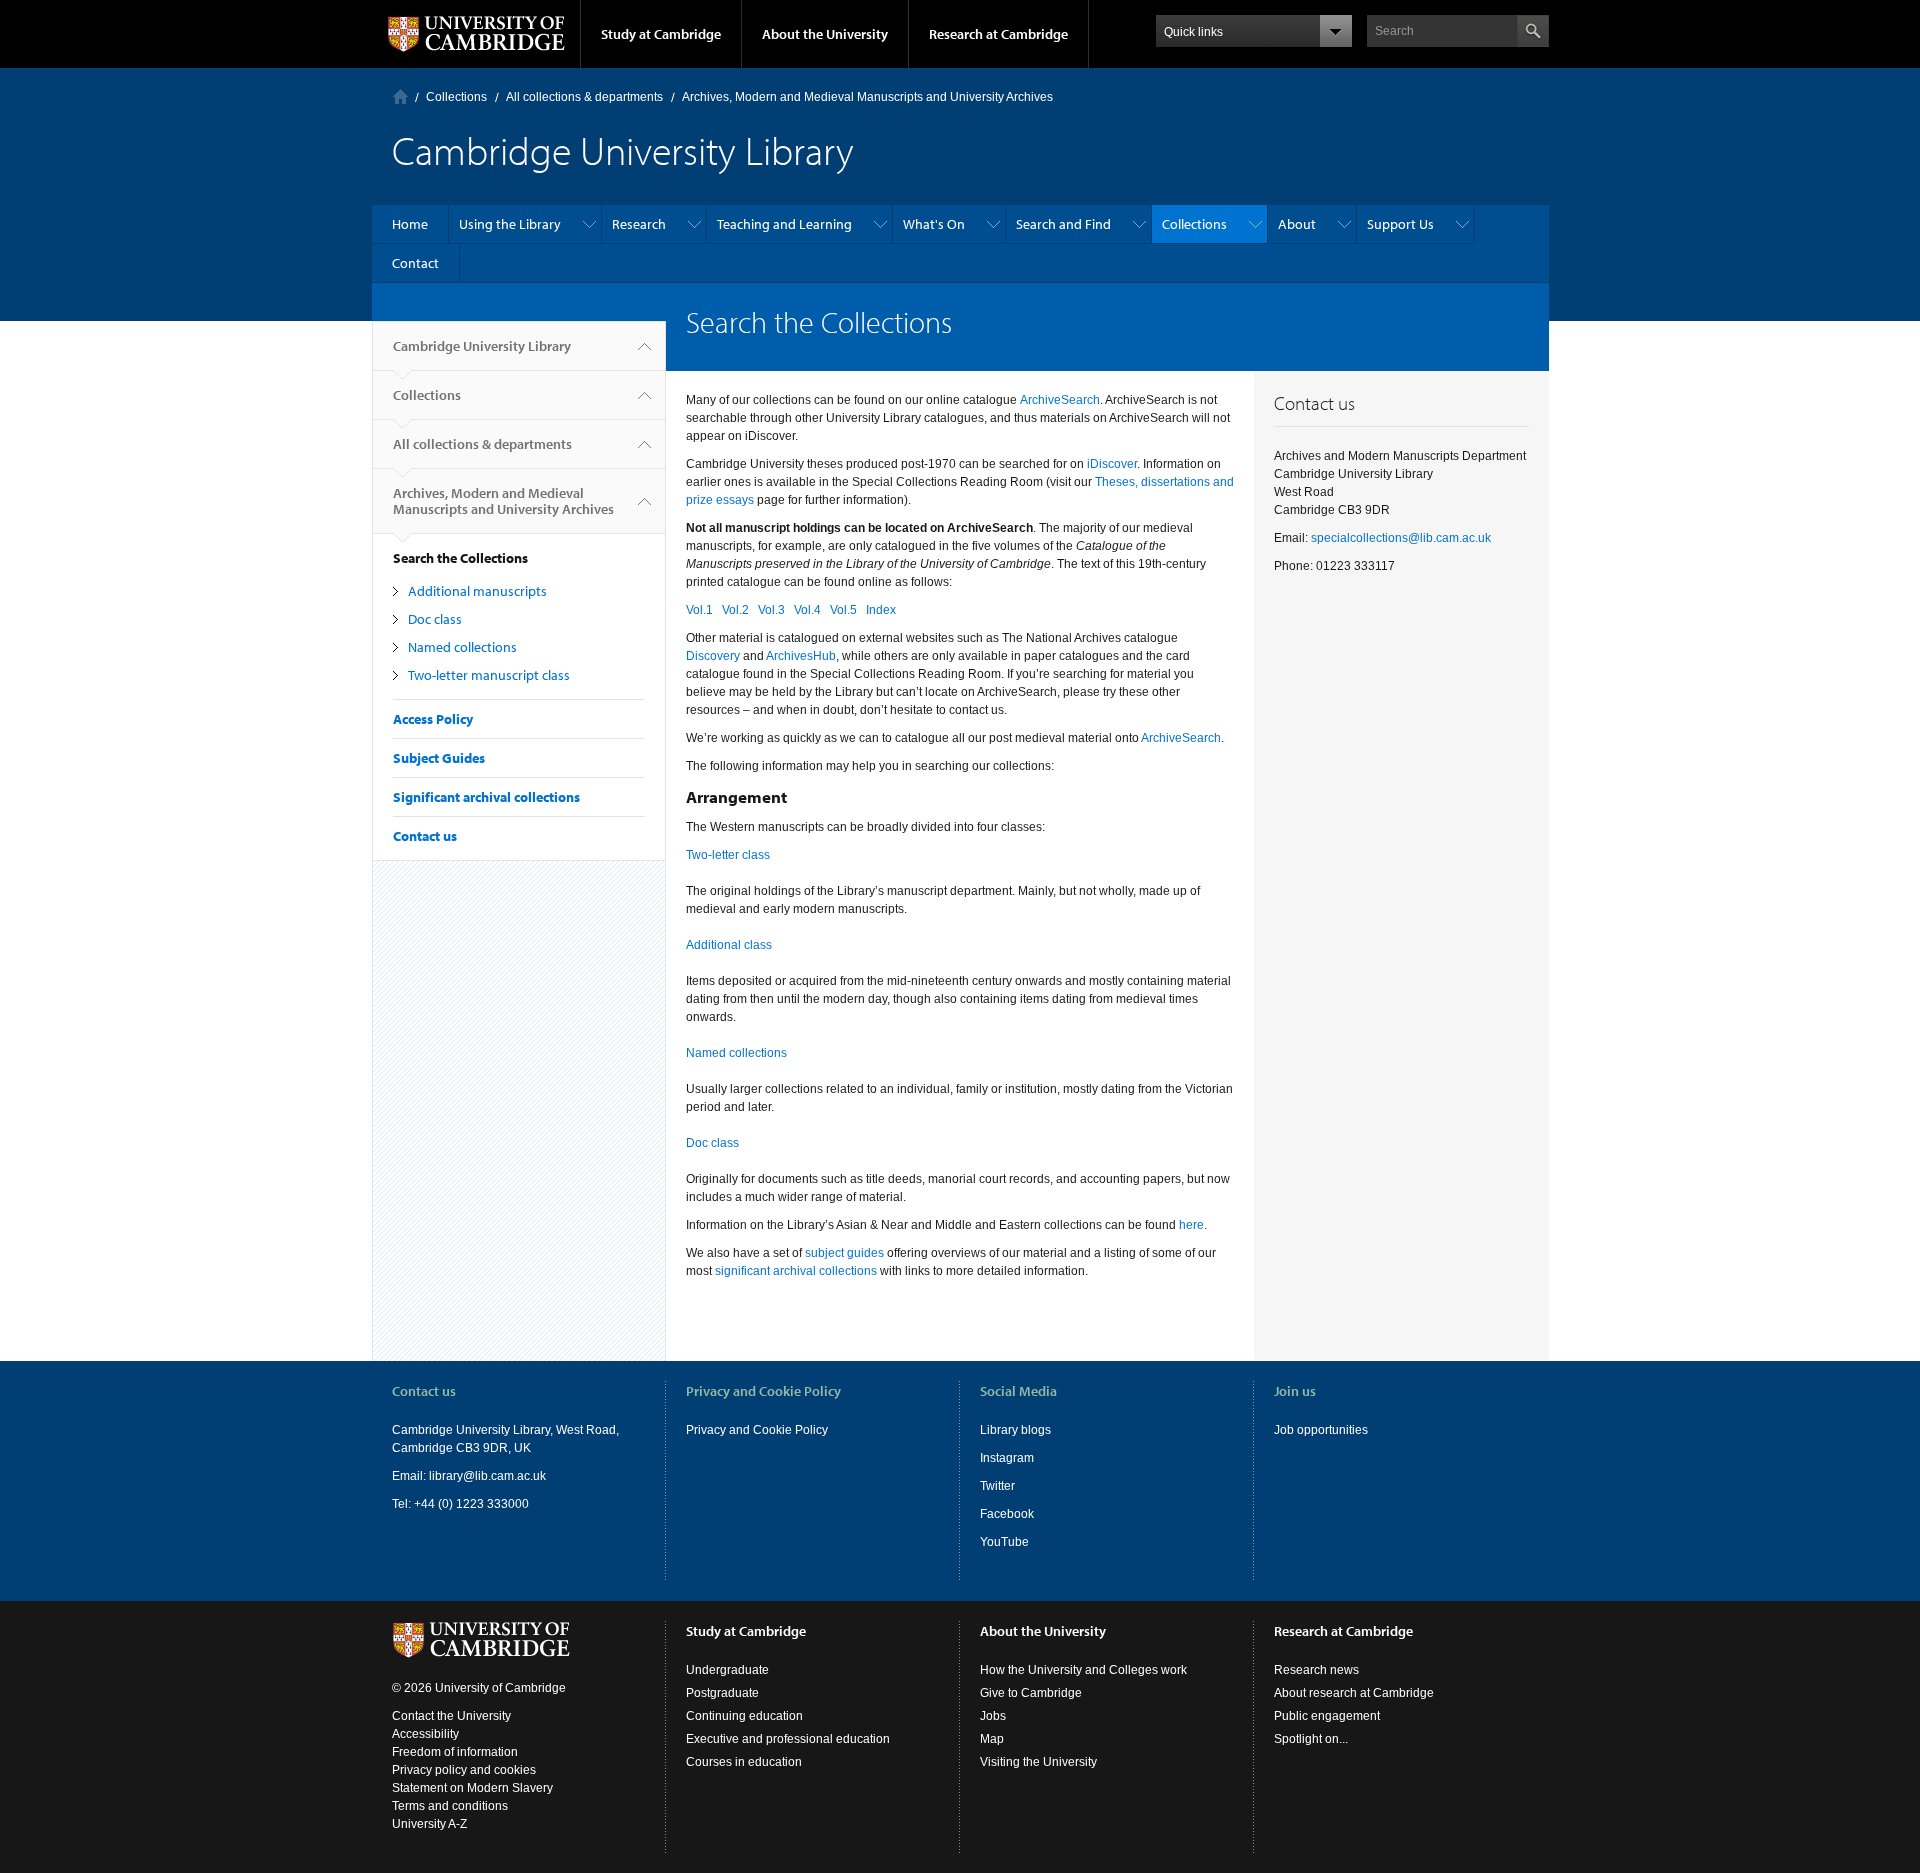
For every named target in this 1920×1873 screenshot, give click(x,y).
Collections (456, 97)
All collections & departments (584, 97)
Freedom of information (455, 1752)
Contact (415, 263)
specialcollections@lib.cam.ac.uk (1401, 538)
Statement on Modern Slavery (472, 1788)
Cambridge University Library (482, 346)
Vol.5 (843, 610)
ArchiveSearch (1060, 400)
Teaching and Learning (784, 224)
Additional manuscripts (477, 591)
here (1191, 1225)
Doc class (435, 619)
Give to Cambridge (1031, 1693)
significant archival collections (796, 1271)
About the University (825, 34)
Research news (1316, 1670)
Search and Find (1063, 224)
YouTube (1004, 1542)
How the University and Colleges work (1083, 1670)
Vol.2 (735, 610)
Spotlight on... (1311, 1739)
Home (400, 96)
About (1297, 224)
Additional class (729, 945)
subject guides (844, 1253)
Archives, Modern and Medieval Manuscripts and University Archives (867, 97)
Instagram (1007, 1458)
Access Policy (433, 719)
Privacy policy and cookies (464, 1770)
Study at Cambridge (661, 34)
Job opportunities (1321, 1430)
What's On (934, 224)
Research (639, 224)
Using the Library (510, 224)
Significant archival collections (486, 797)
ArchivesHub (801, 656)
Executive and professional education (788, 1739)
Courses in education (744, 1762)
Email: (410, 1476)
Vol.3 (771, 610)
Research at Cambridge (998, 34)
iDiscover (1112, 464)
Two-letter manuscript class (489, 675)
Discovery (713, 656)
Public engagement (1327, 1716)
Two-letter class (728, 855)
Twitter (997, 1486)
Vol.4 (807, 610)
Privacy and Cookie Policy (757, 1430)
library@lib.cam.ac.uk (487, 1476)
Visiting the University (1038, 1762)
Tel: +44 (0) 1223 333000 (460, 1504)
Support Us (1400, 224)
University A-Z (429, 1824)
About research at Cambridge (1354, 1693)
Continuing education (744, 1716)
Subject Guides (439, 758)
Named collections (462, 647)
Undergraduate (727, 1670)
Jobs (993, 1716)
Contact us (425, 836)
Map (992, 1739)
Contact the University (451, 1716)
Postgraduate (722, 1693)
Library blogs (1015, 1430)
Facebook (1007, 1514)
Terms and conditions (450, 1806)
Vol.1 (699, 610)
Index (881, 610)
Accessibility (425, 1734)
